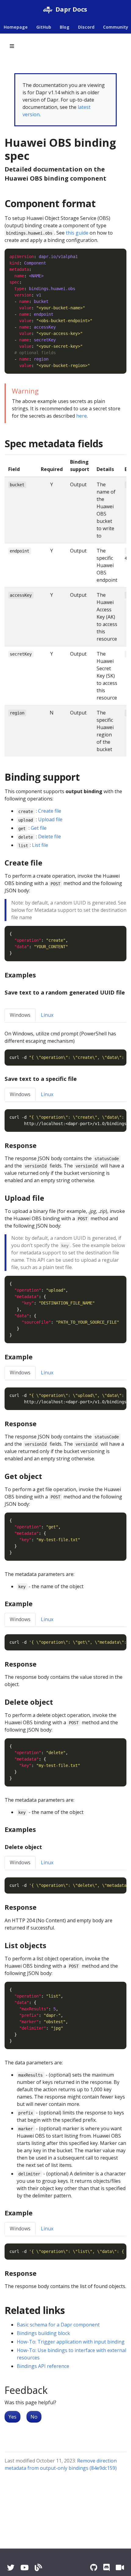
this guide (77, 233)
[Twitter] (11, 2567)
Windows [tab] (20, 1015)
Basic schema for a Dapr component (58, 2325)
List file (40, 845)
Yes (12, 2417)
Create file (50, 811)
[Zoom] (120, 2567)
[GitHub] (94, 2567)
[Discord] (106, 2567)
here (81, 416)
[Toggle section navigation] (12, 46)
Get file (39, 828)
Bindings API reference (43, 2366)
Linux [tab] (47, 1015)
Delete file (50, 836)
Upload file (50, 819)
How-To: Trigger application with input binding (71, 2342)
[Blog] (38, 2567)
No (34, 2417)
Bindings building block (43, 2333)
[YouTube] (25, 2567)
